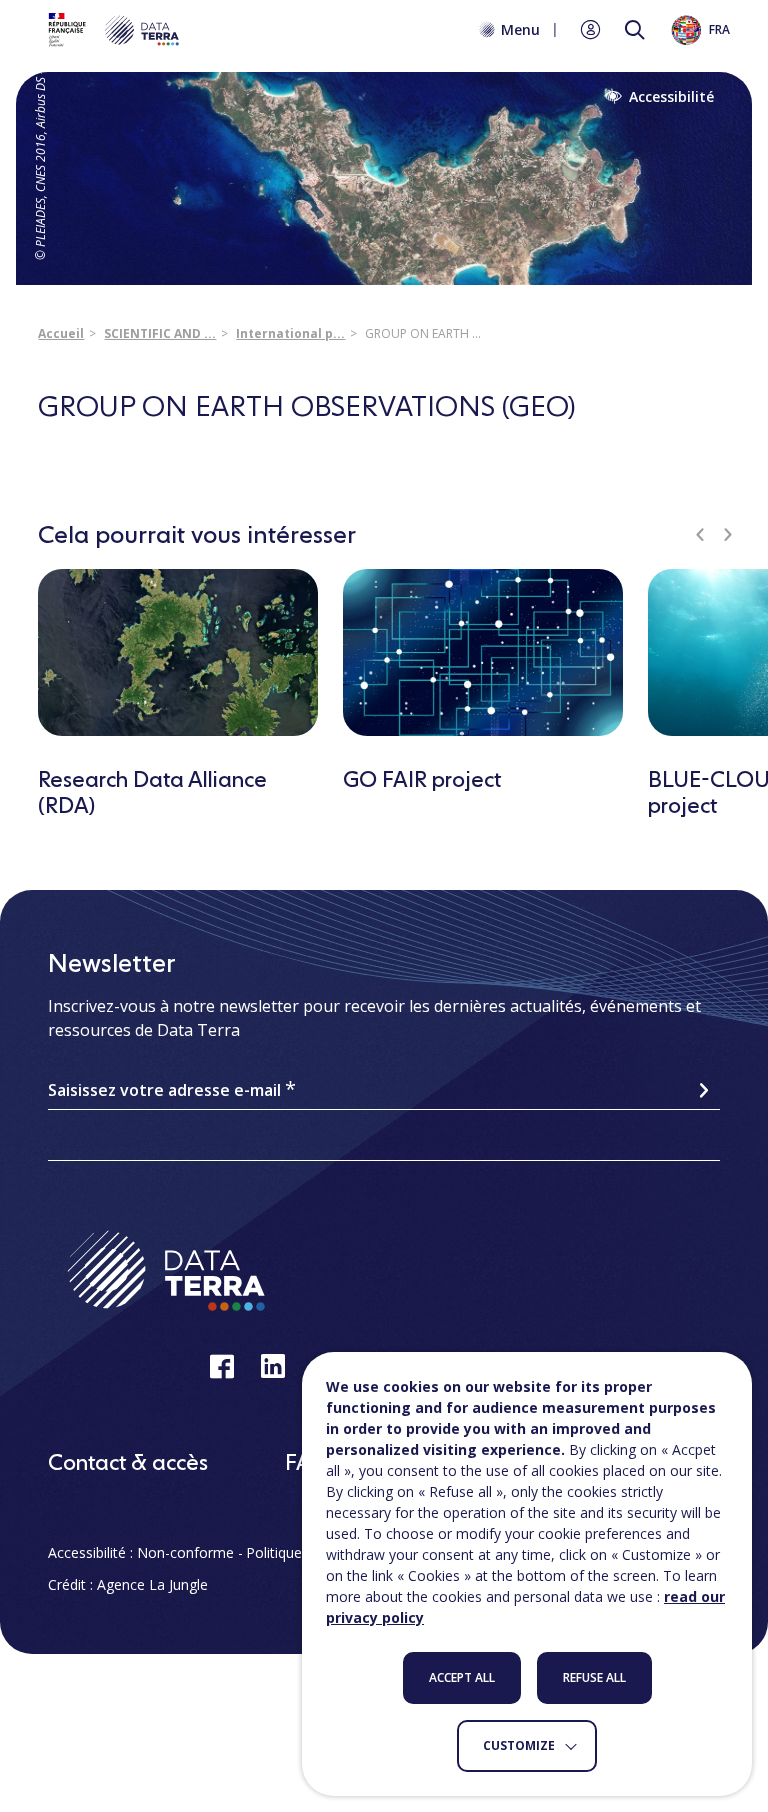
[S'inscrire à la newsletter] (704, 1090)
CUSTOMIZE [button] (519, 1745)
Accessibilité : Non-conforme (141, 1553)
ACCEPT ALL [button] (462, 1677)
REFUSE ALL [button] (594, 1677)
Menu (520, 30)
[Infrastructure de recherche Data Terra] (112, 30)
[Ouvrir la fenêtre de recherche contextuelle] (634, 30)
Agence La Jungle (152, 1585)
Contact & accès (128, 1464)
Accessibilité (671, 97)
